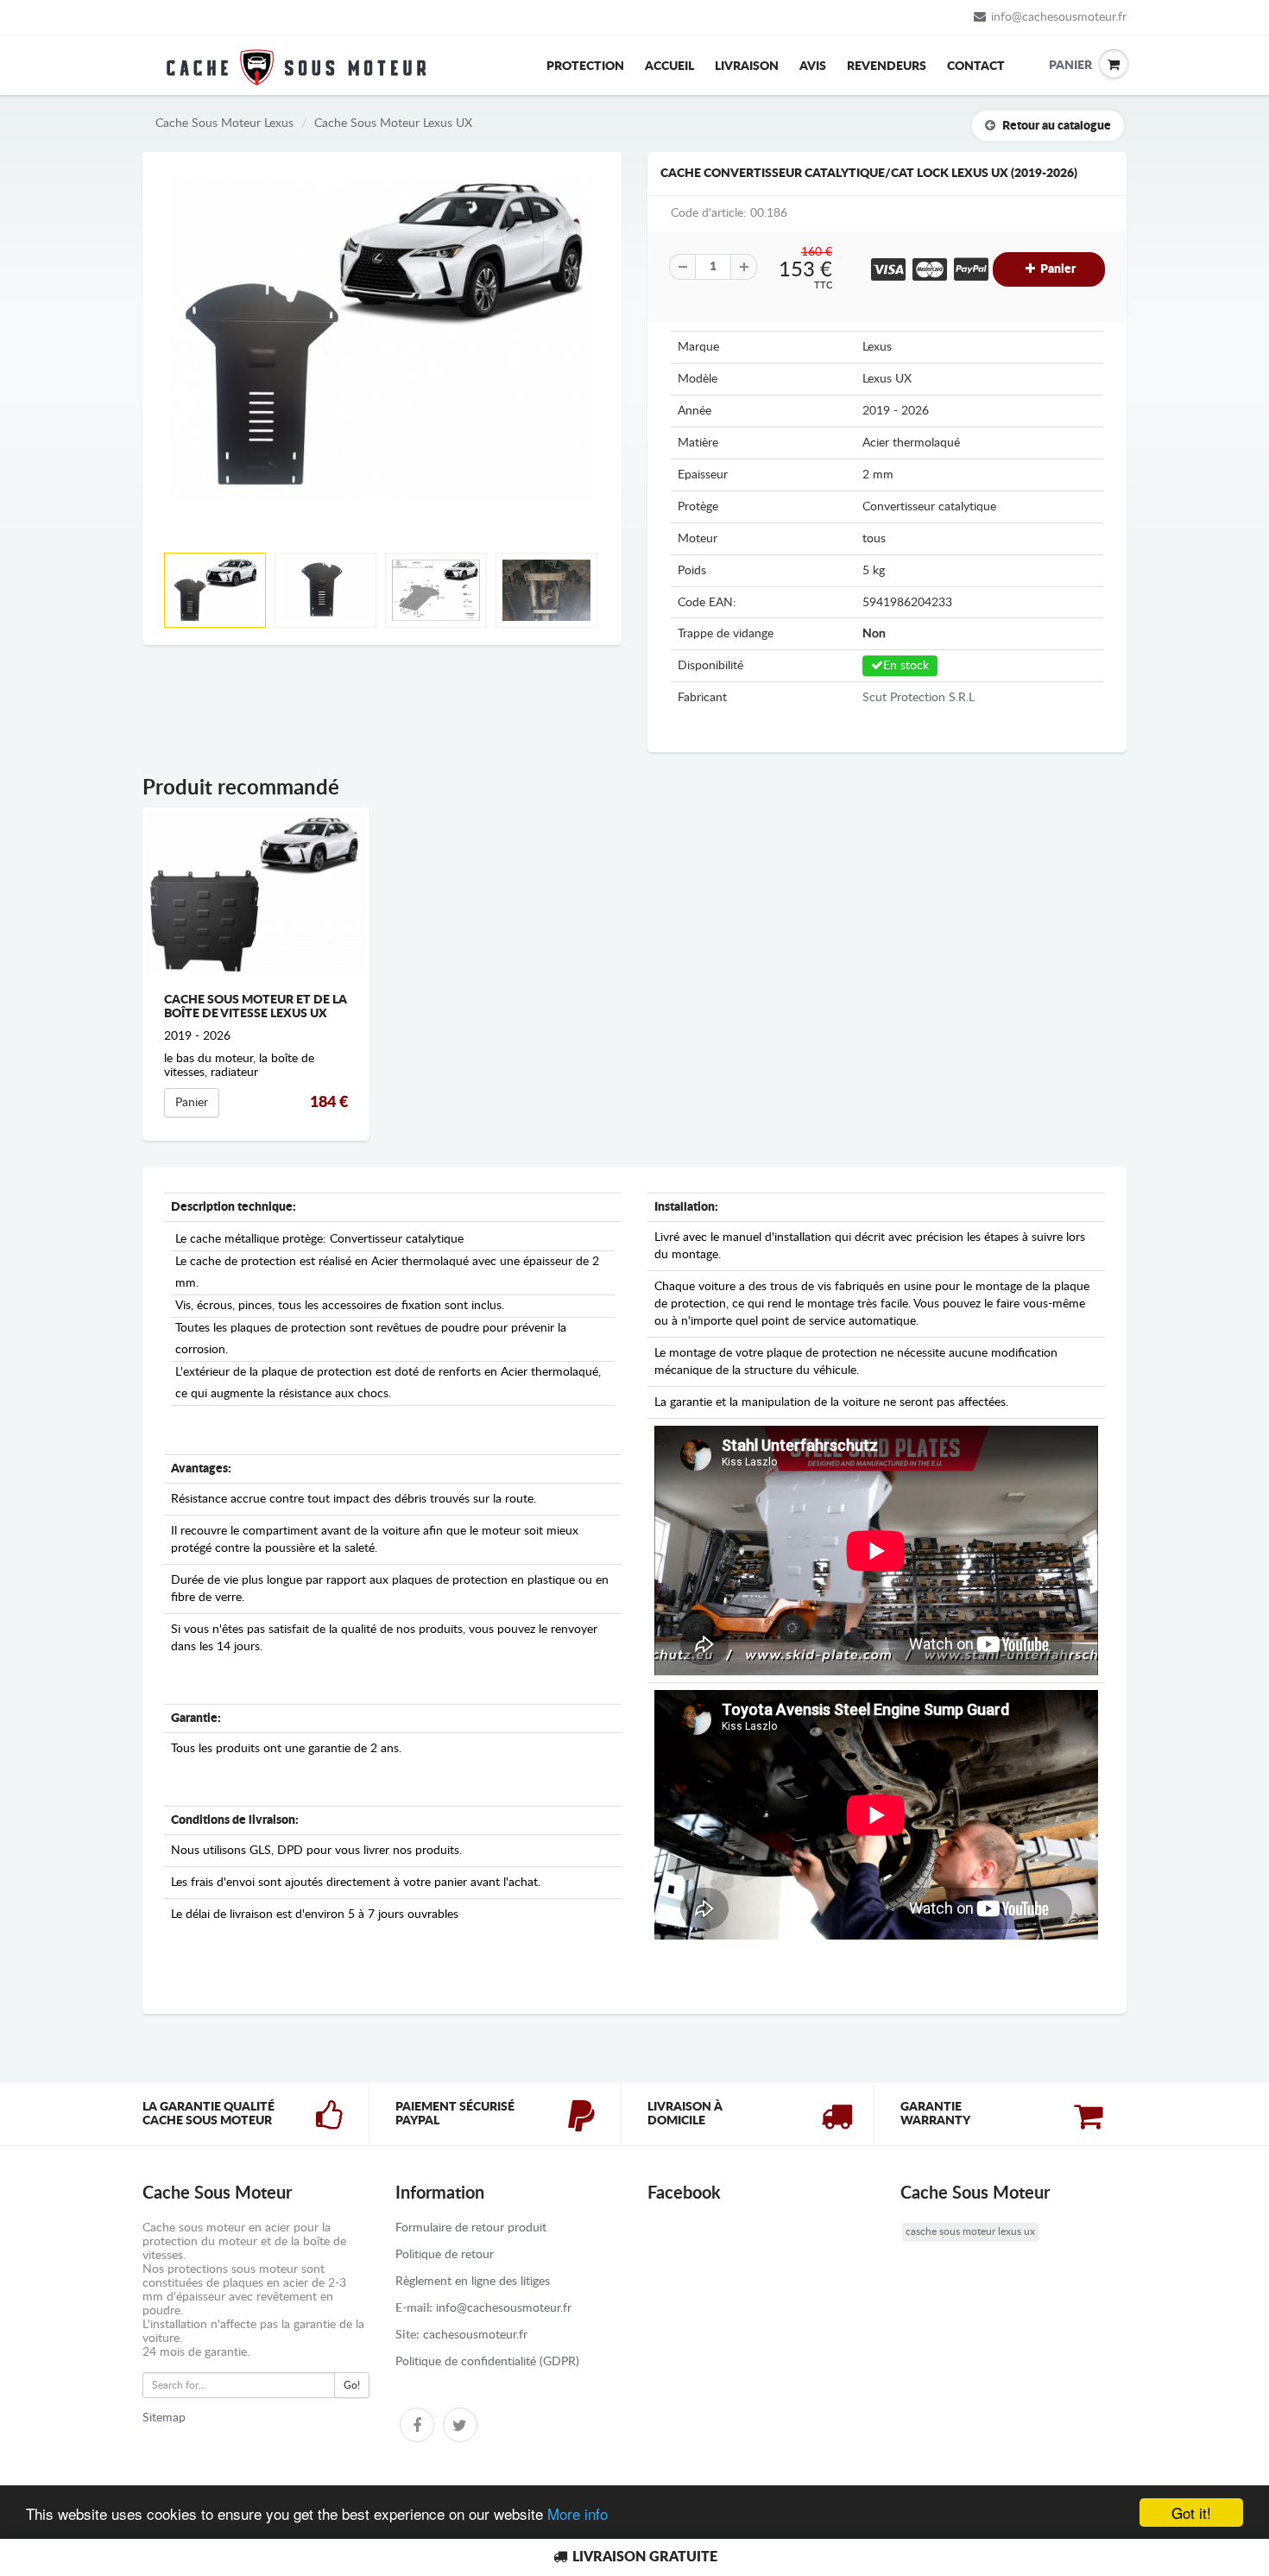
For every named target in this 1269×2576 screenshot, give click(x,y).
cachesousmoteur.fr (475, 2335)
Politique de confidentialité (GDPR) (487, 2362)
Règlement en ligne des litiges (473, 2282)
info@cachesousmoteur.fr (1059, 17)
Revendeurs (887, 66)
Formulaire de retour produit (471, 2228)
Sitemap (164, 2418)
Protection (585, 66)
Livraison (747, 66)
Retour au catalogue (1057, 126)
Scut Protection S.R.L (919, 698)
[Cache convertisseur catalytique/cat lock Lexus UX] (382, 338)
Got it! (1191, 2513)
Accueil (669, 66)
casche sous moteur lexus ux (970, 2231)
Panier (1062, 66)
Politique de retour (445, 2255)
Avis (813, 66)
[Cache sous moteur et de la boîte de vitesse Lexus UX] (256, 893)
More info (578, 2513)
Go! (352, 2385)
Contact (976, 66)
